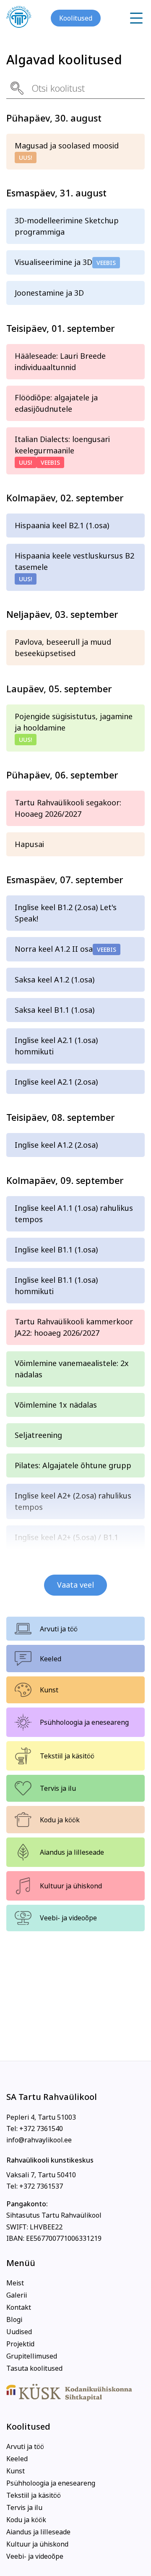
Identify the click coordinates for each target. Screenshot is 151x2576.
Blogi (14, 2319)
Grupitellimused (32, 2356)
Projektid (20, 2344)
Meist (15, 2283)
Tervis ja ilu (58, 1788)
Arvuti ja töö (59, 1629)
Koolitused (76, 18)
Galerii (17, 2295)
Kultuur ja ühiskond (71, 1886)
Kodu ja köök (60, 1820)
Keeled (51, 1659)
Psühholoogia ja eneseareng (84, 1722)
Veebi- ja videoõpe (68, 1918)
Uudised (19, 2332)
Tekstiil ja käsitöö (67, 1756)
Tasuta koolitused (34, 2368)
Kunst (49, 1690)
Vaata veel (75, 1585)
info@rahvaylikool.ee (39, 2140)
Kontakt (19, 2307)
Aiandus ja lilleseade (72, 1852)
